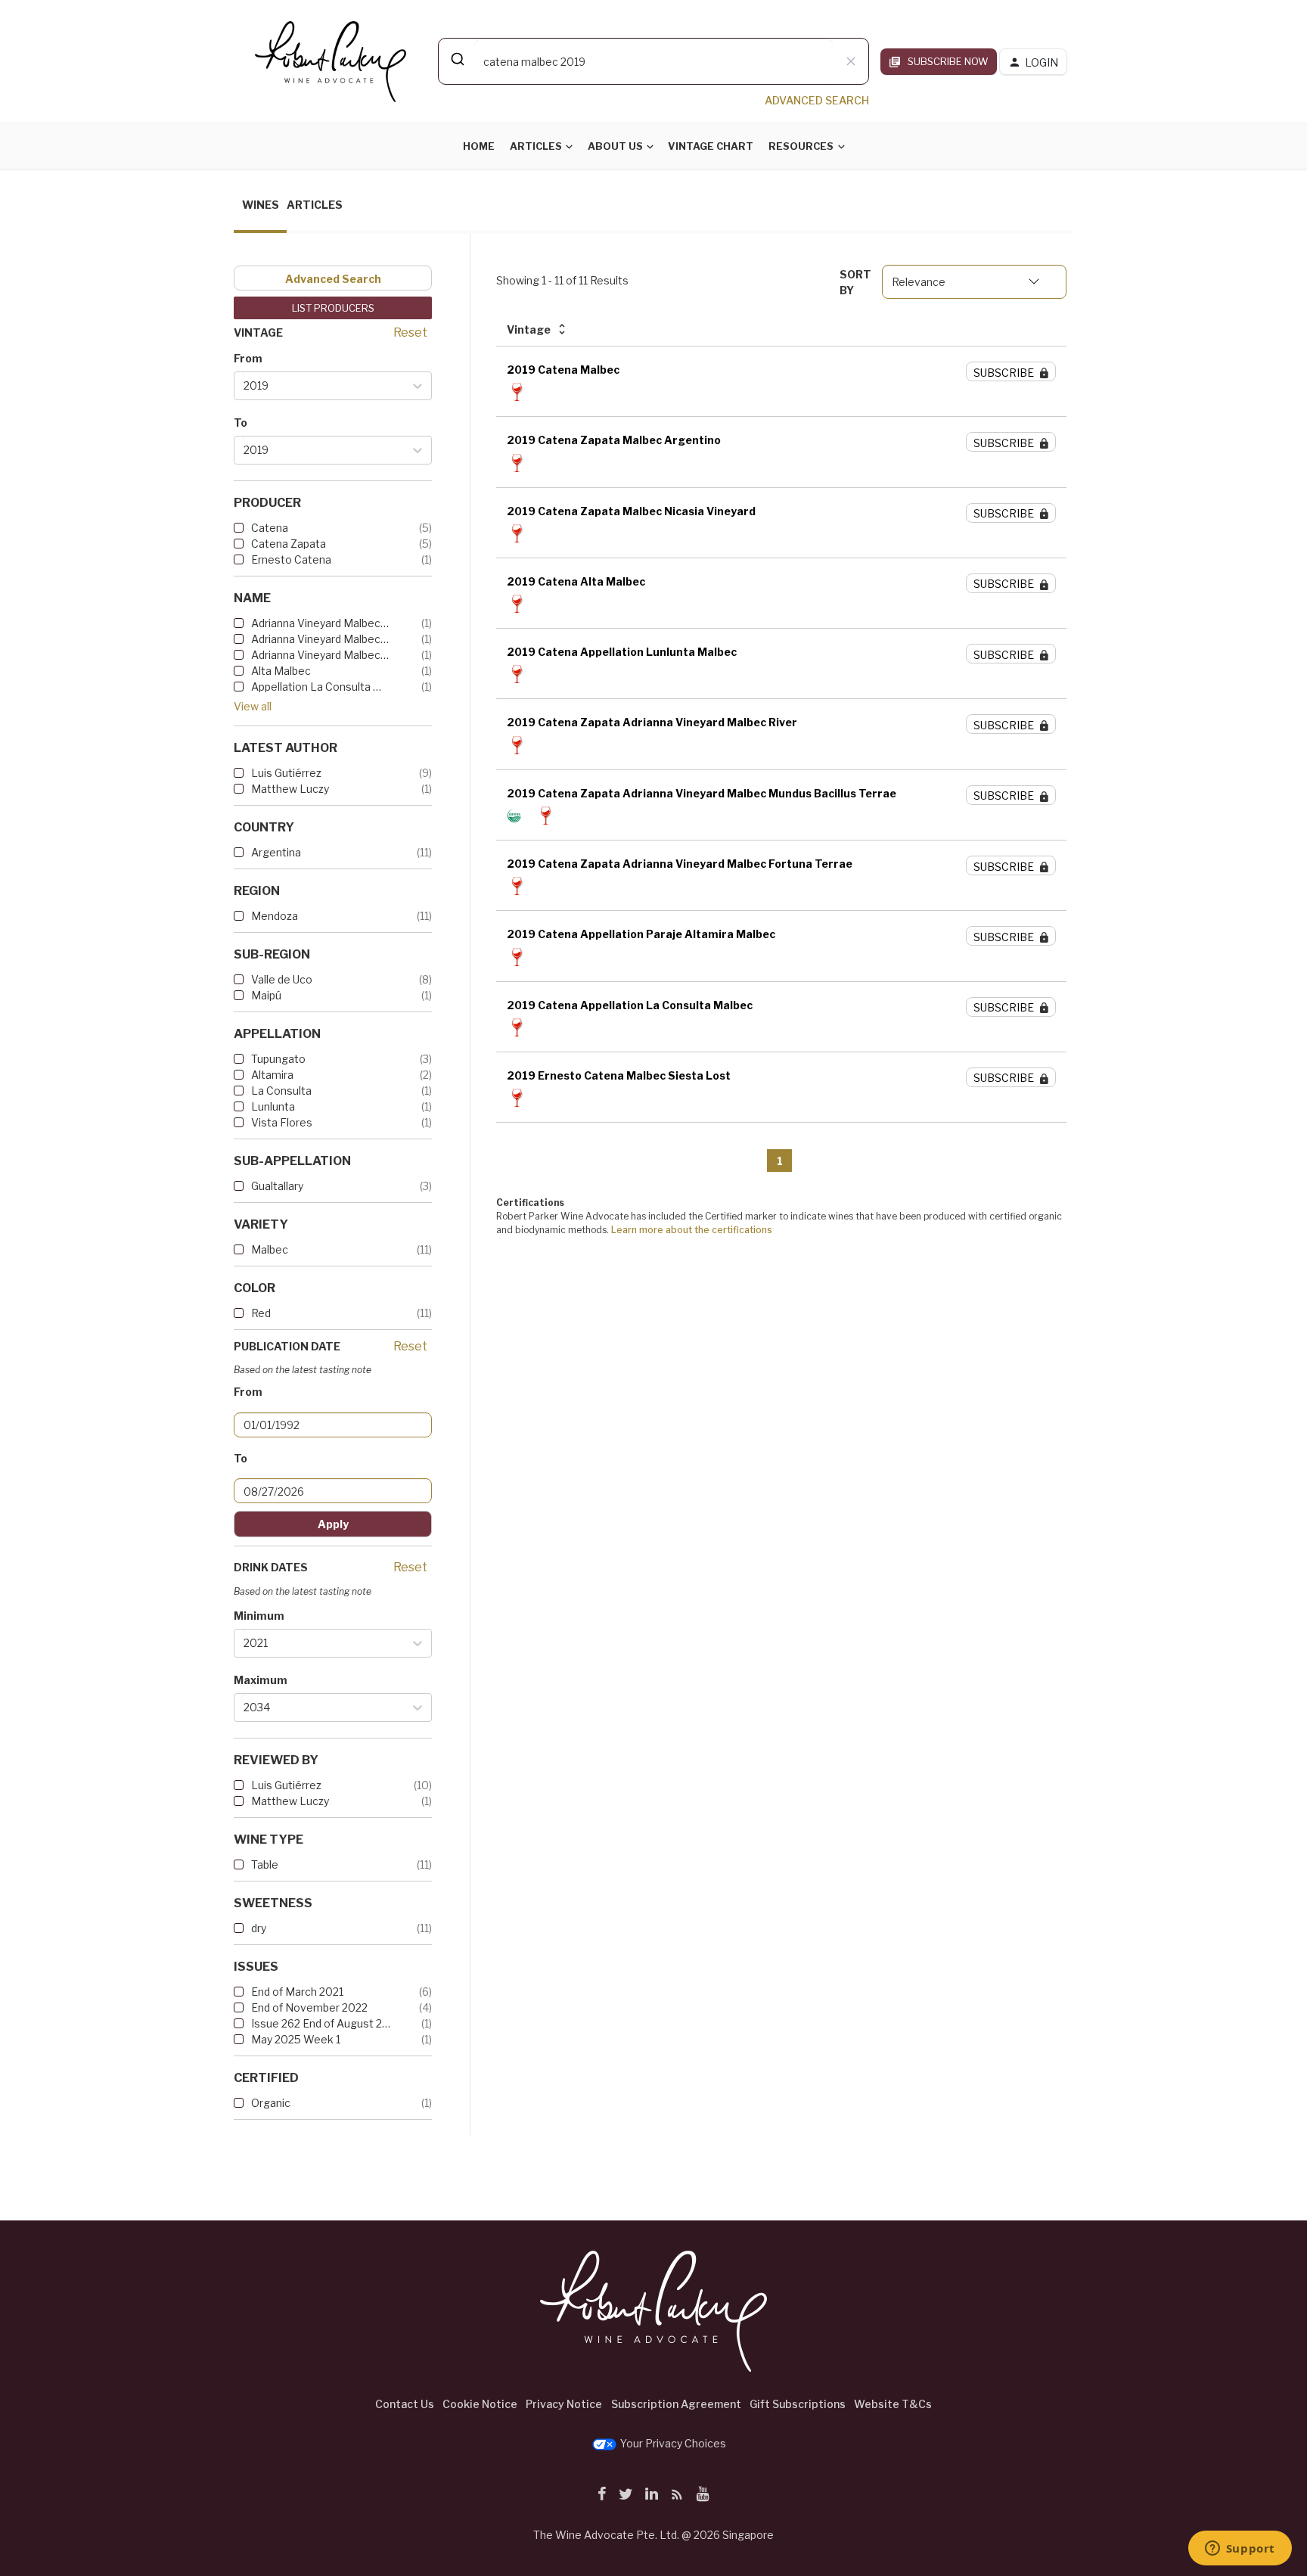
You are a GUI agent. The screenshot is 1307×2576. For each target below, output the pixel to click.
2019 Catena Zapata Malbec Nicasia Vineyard (631, 511)
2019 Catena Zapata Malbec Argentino (614, 440)
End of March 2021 (297, 1992)
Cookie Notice (480, 2404)
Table (265, 1864)
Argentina (276, 852)
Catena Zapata (289, 544)
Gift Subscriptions (798, 2404)
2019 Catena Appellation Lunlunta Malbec (622, 652)
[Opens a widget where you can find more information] (1240, 2550)
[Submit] (456, 59)
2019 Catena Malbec (563, 370)
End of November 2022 (309, 2007)
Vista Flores (282, 1122)
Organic (271, 2103)
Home (479, 146)
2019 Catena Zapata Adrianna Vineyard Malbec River (652, 722)
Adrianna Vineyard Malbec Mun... (321, 639)
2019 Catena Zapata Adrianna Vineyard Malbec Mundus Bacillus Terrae (702, 793)
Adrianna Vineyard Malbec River (321, 655)
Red (261, 1313)
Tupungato (278, 1059)
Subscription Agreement (676, 2404)
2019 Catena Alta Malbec (576, 581)
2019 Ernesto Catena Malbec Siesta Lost (619, 1075)
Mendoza (275, 916)
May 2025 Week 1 (296, 2039)
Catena (270, 528)
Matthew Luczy (290, 789)
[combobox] (653, 61)
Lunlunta (273, 1106)
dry (259, 1928)
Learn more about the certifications (692, 1230)
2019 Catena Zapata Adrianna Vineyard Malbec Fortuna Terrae (680, 864)
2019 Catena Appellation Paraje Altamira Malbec (641, 934)
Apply (333, 1524)
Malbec (270, 1249)
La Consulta (281, 1091)
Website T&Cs (893, 2404)
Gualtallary (277, 1186)
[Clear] (851, 61)
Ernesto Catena (291, 559)
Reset (410, 332)
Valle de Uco (282, 979)
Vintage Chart (711, 146)
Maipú (266, 995)
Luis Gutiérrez (286, 773)
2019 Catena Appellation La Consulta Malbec (630, 1005)
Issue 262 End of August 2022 (321, 2023)
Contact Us (405, 2404)
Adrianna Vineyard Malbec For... (321, 623)
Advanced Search (333, 279)
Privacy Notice (564, 2404)
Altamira (272, 1075)
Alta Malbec (281, 671)
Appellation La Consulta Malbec (321, 687)
